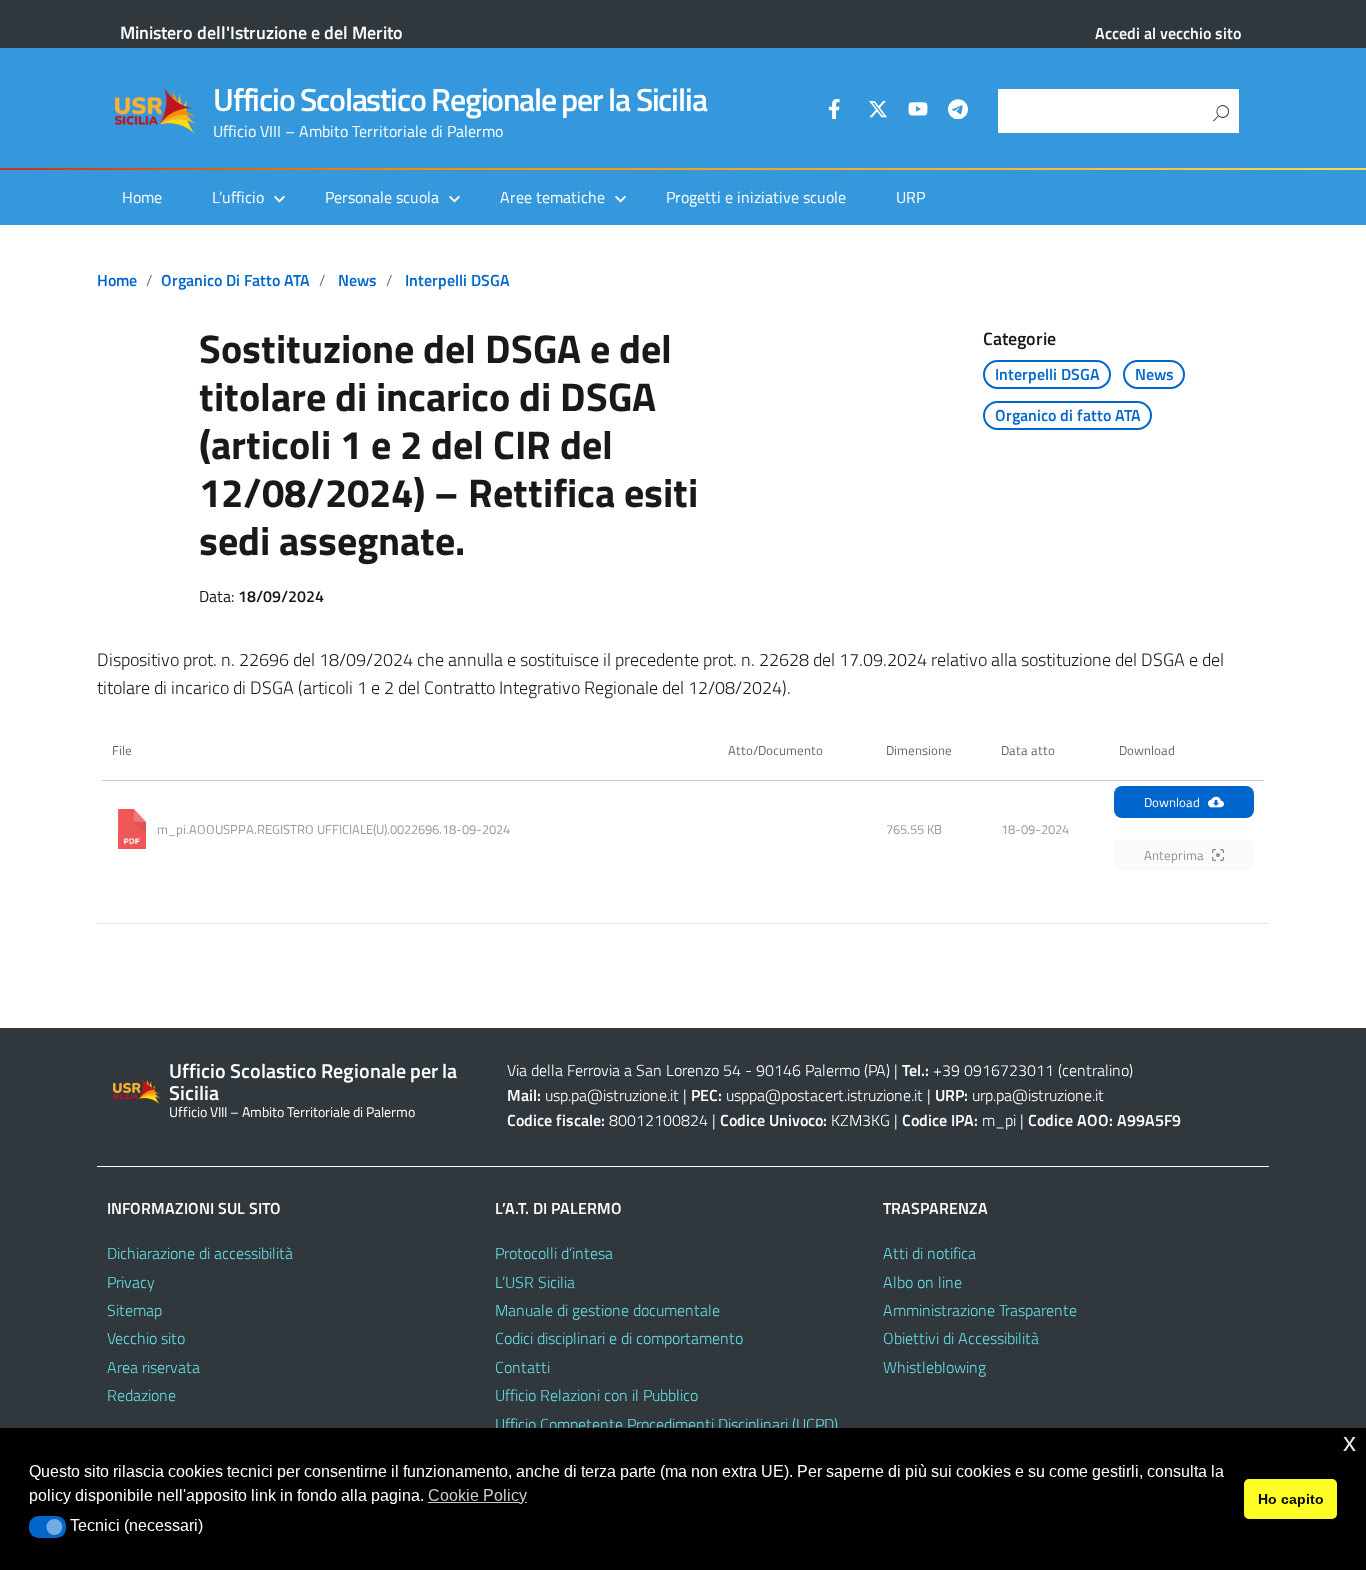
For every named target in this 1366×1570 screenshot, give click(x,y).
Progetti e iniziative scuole (756, 197)
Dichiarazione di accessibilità (200, 1253)
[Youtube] (918, 112)
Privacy (131, 1282)
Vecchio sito (146, 1338)
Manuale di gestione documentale (607, 1310)
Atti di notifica (929, 1253)
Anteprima (1174, 855)
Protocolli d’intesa (554, 1253)
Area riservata (153, 1367)
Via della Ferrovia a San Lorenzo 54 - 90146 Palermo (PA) (698, 1070)
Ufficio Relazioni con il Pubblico (596, 1395)
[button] (47, 1527)
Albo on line (922, 1282)
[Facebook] (838, 112)
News (357, 280)
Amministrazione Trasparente (980, 1310)
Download (1172, 802)
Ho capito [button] (1291, 1499)
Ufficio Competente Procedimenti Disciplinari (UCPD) (666, 1424)
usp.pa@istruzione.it (612, 1095)
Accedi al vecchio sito (1168, 33)
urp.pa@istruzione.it (1038, 1095)
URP (910, 197)
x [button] (1349, 1442)
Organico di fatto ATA (235, 280)
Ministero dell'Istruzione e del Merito (261, 32)
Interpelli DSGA (457, 280)
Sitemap (134, 1310)
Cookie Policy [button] (477, 1495)
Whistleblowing (934, 1367)
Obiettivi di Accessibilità (961, 1338)
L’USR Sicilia (535, 1282)
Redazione (141, 1395)
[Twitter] (878, 112)
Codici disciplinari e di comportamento (619, 1338)
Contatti (522, 1367)
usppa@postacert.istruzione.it (824, 1095)
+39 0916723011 (993, 1070)
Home (142, 197)
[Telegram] (958, 112)
